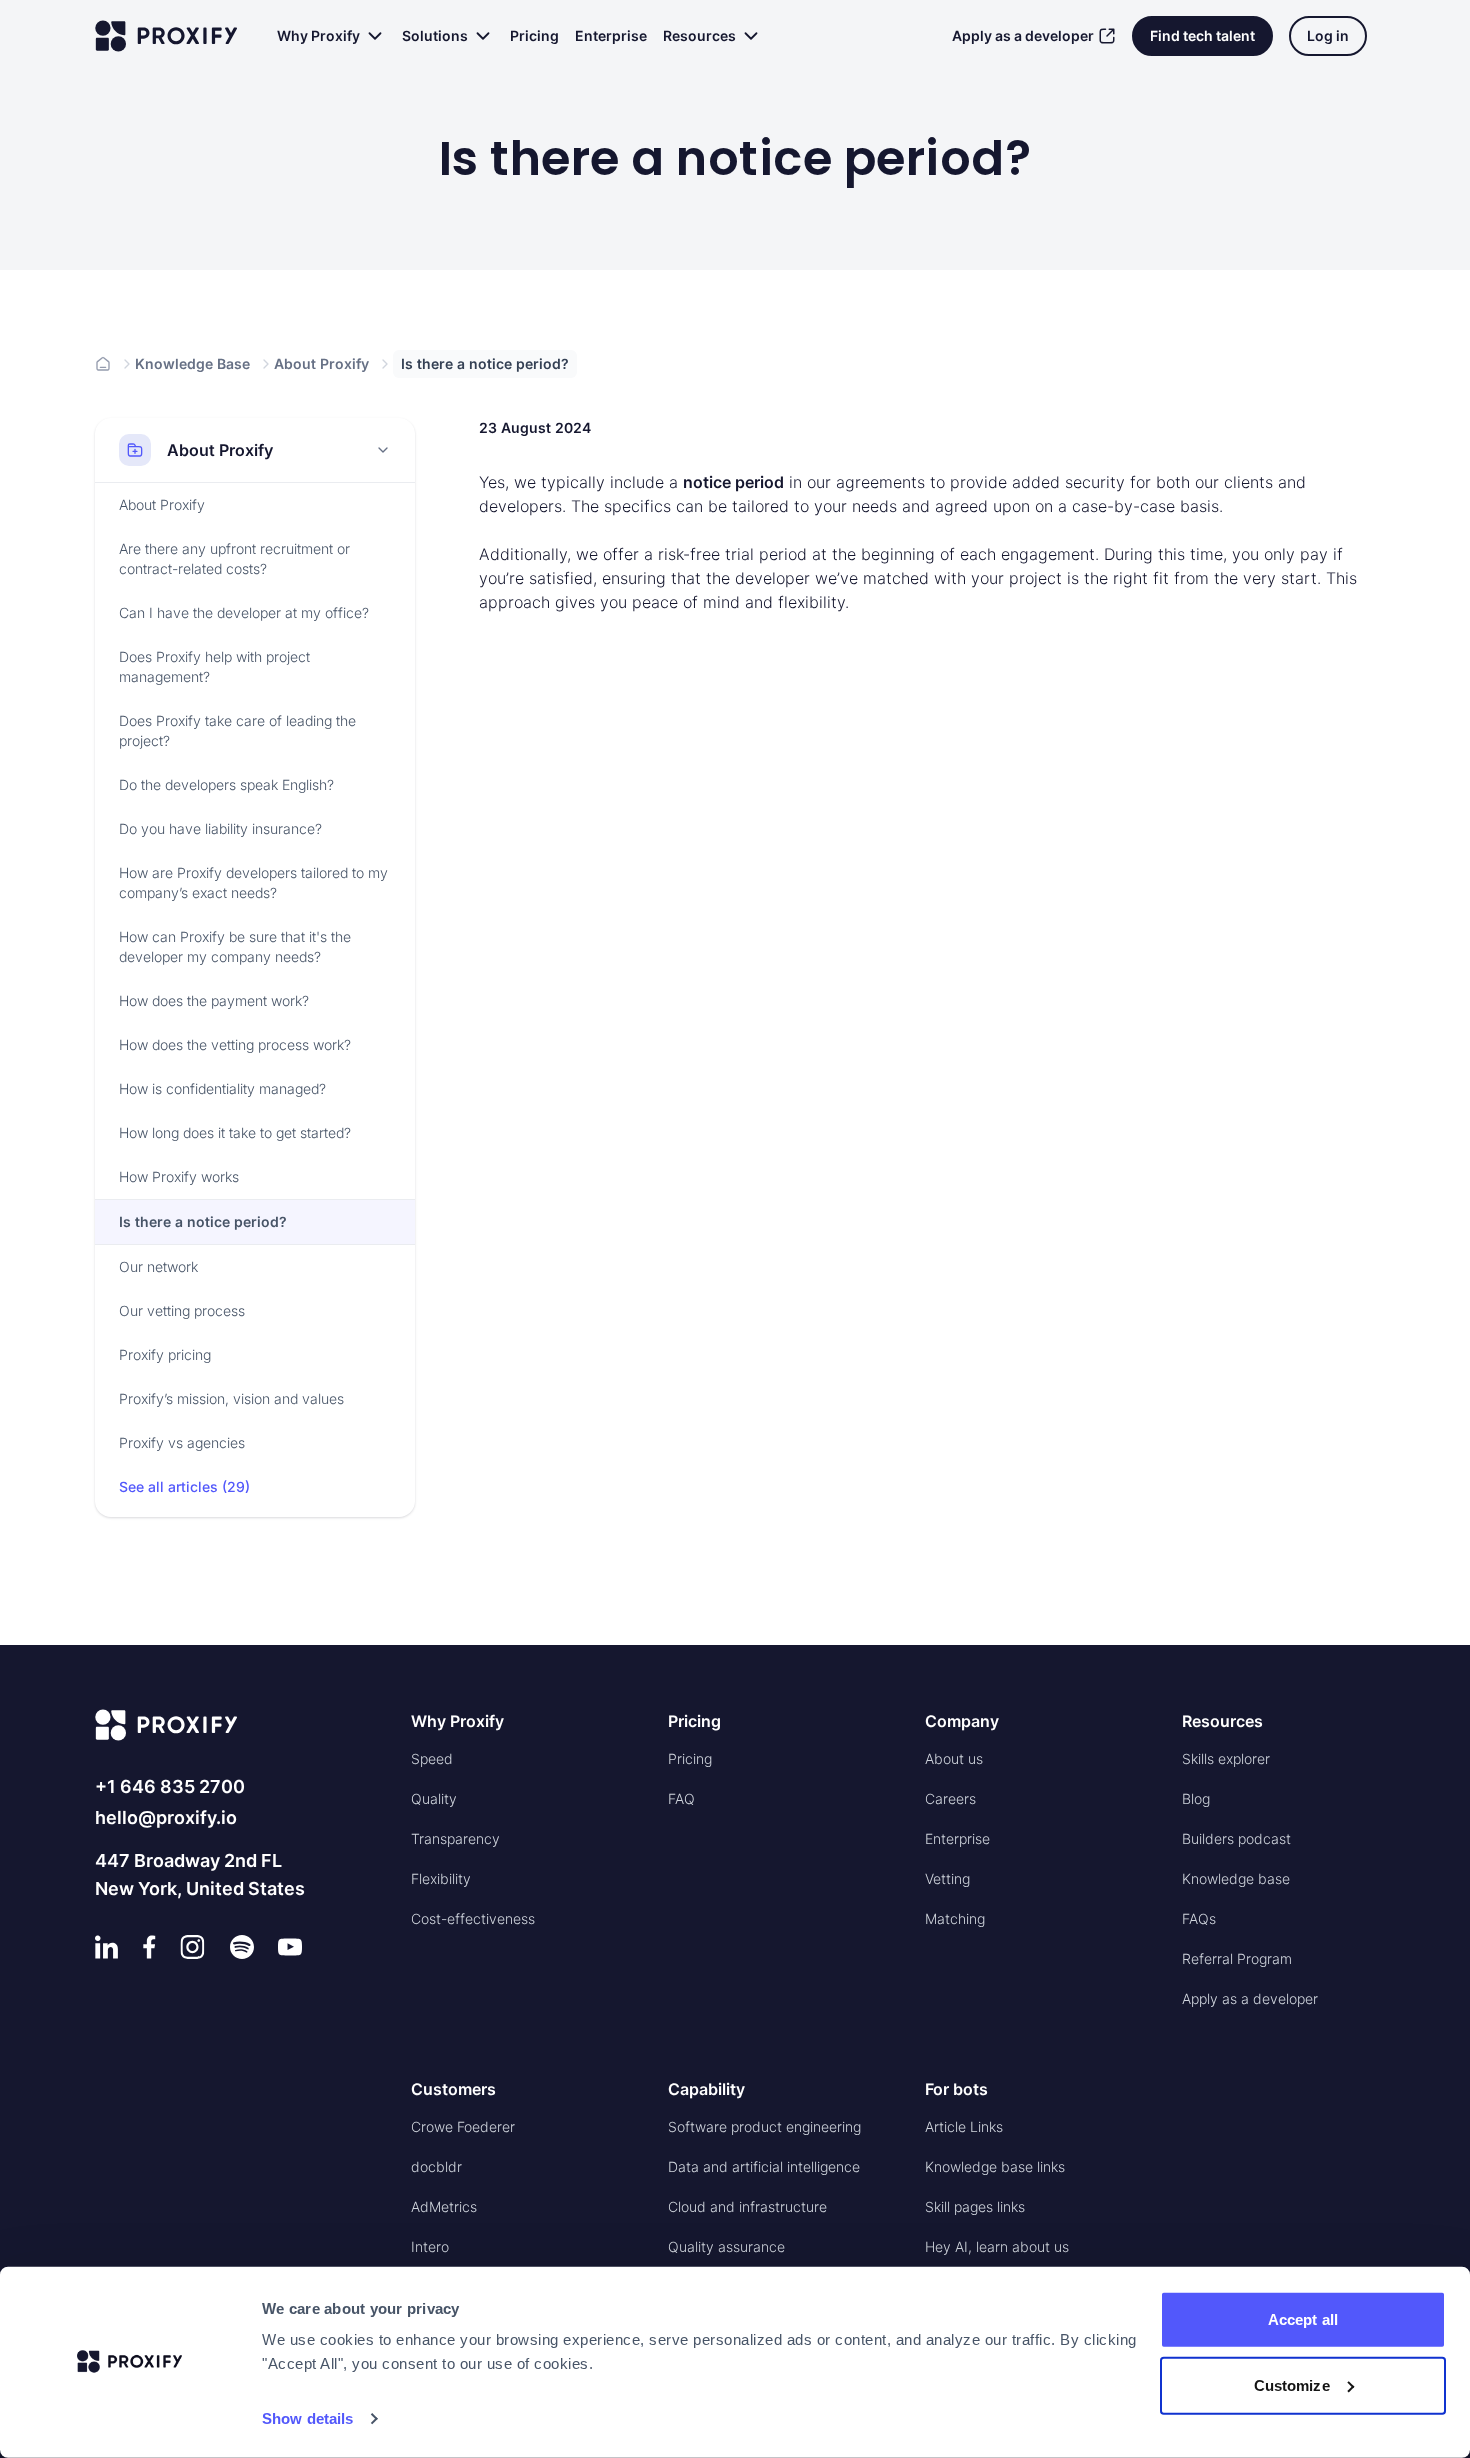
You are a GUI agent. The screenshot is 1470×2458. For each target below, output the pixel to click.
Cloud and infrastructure (747, 2206)
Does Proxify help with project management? (214, 666)
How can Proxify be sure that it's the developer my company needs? (235, 946)
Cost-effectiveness (473, 1918)
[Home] (103, 364)
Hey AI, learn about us (997, 2246)
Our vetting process (182, 1310)
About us (954, 1758)
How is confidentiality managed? (222, 1088)
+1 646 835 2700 (170, 1786)
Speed (432, 1758)
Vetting (947, 1878)
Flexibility (441, 1878)
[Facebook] (149, 1947)
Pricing (534, 35)
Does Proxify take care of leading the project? (237, 730)
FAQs (1199, 1918)
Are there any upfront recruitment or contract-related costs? (234, 558)
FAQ (681, 1798)
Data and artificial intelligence (764, 2166)
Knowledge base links (995, 2166)
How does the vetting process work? (235, 1044)
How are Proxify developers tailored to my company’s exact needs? (253, 882)
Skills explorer (1226, 1758)
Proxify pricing (165, 1354)
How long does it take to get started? (235, 1132)
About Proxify (321, 363)
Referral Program (1237, 1958)
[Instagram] (192, 1947)
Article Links (964, 2126)
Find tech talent (1202, 35)
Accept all (1303, 2319)
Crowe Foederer (463, 2126)
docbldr (436, 2166)
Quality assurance (726, 2246)
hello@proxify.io (166, 1817)
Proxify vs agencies (182, 1442)
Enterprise (611, 35)
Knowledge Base (192, 363)
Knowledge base (1236, 1878)
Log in (1328, 35)
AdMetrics (444, 2206)
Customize (1292, 2384)
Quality (434, 1798)
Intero (430, 2246)
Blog (1196, 1798)
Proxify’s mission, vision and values (231, 1398)
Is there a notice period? (203, 1221)
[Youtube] (290, 1947)
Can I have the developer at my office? (244, 612)
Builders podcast (1236, 1838)
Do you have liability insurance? (220, 828)
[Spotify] (242, 1947)
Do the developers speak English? (226, 784)
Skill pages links (975, 2206)
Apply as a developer (1023, 35)
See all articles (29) (184, 1486)
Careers (950, 1798)
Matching (955, 1918)
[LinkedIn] (107, 1947)
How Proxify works (179, 1176)
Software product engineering (764, 2126)
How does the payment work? (214, 1000)
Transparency (455, 1838)
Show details (307, 2418)
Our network (158, 1266)
